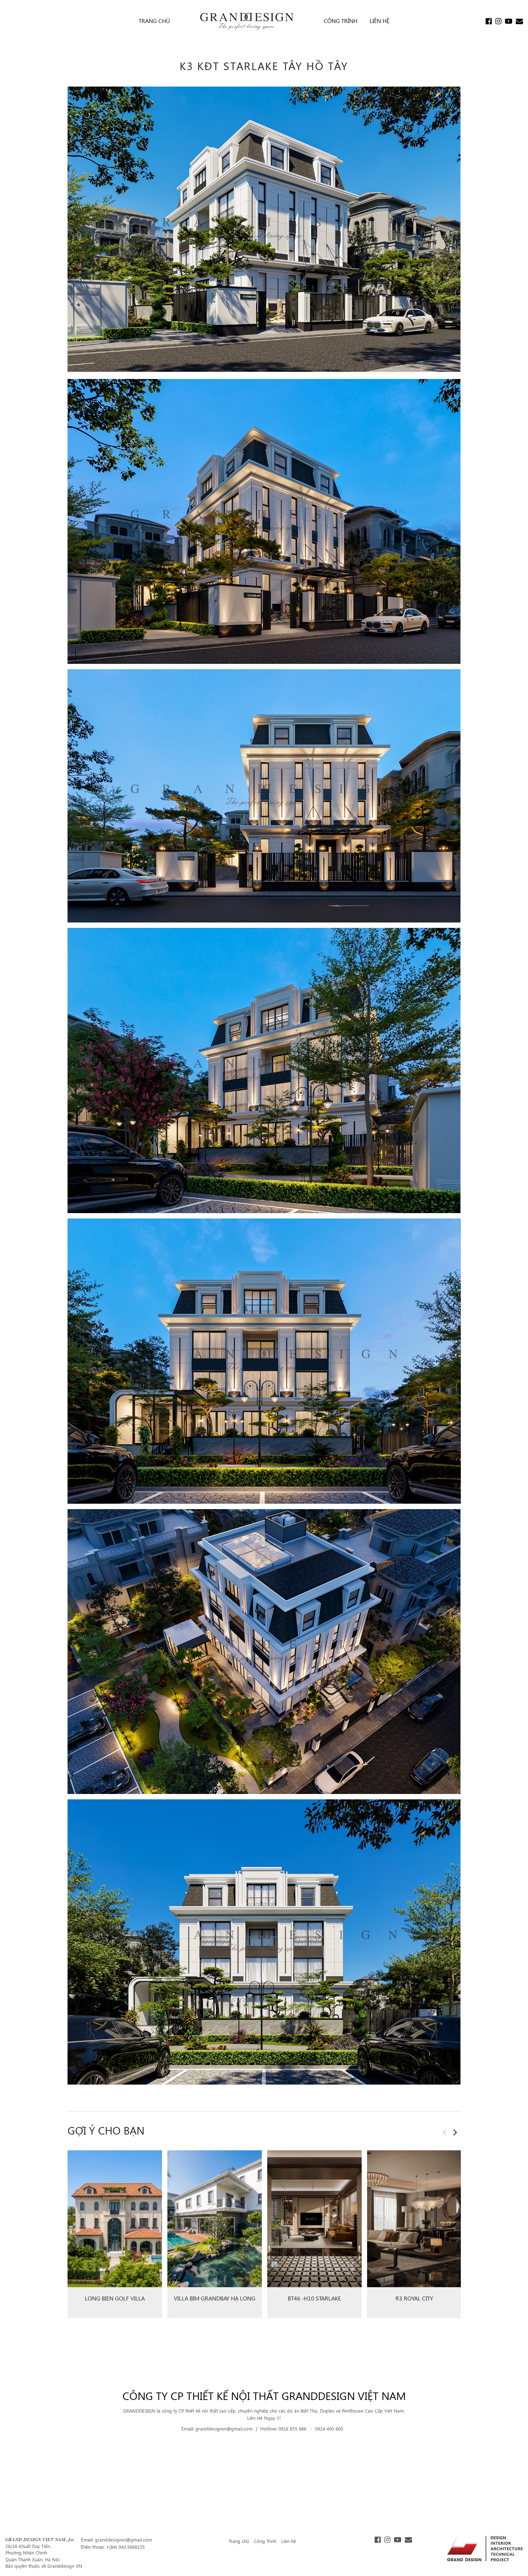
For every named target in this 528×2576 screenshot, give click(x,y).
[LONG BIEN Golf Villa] (115, 2219)
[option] (115, 2237)
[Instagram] (498, 22)
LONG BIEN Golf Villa (115, 2298)
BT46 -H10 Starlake (314, 2298)
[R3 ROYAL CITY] (414, 2219)
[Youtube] (509, 22)
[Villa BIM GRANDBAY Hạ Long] (215, 2219)
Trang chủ (239, 2541)
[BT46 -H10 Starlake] (314, 2219)
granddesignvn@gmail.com (225, 2429)
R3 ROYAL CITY (414, 2298)
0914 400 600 (329, 2429)
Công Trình (265, 2541)
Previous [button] (445, 2132)
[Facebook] (489, 22)
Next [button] (455, 2132)
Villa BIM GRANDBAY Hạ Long (215, 2298)
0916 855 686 (293, 2429)
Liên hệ (289, 2541)
